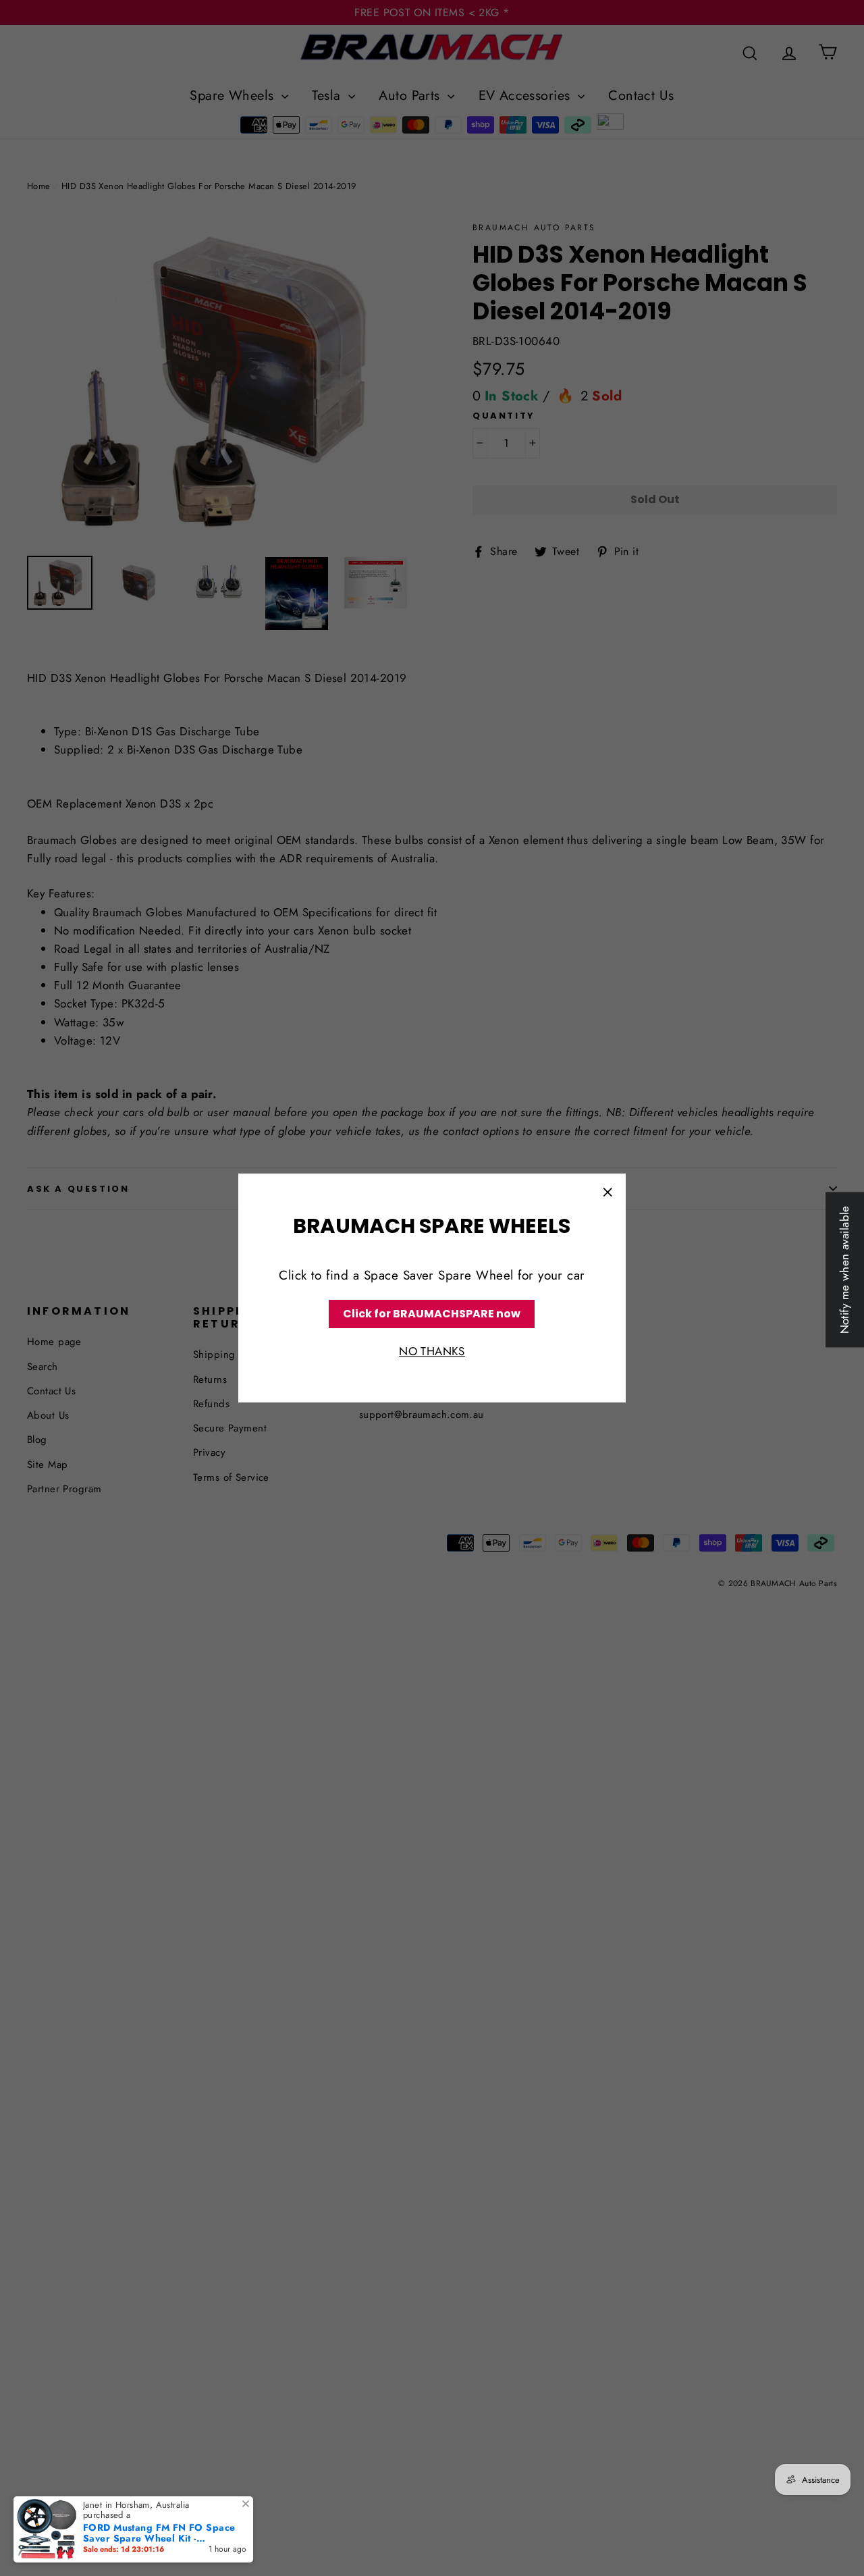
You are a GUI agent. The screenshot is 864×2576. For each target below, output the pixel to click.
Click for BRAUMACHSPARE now (432, 1314)
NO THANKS (432, 1352)
